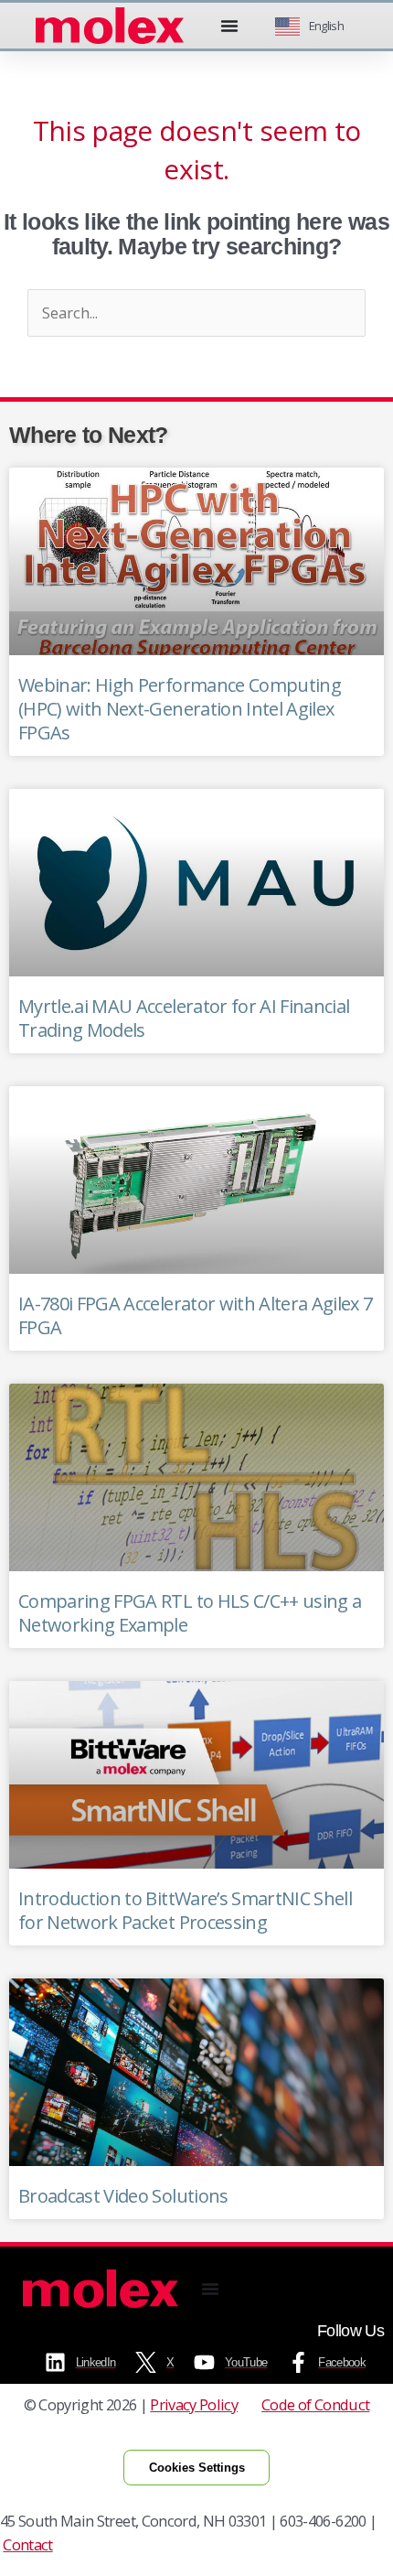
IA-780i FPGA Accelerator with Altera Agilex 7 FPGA (195, 1315)
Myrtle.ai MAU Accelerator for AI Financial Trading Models (184, 1018)
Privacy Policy (194, 2404)
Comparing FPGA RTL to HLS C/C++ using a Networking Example (190, 1613)
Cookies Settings (197, 2468)
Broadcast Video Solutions (123, 2196)
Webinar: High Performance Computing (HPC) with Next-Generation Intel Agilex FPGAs (180, 709)
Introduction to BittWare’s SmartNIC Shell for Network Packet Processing (185, 1910)
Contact (27, 2544)
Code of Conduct (315, 2404)
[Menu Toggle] (229, 26)
